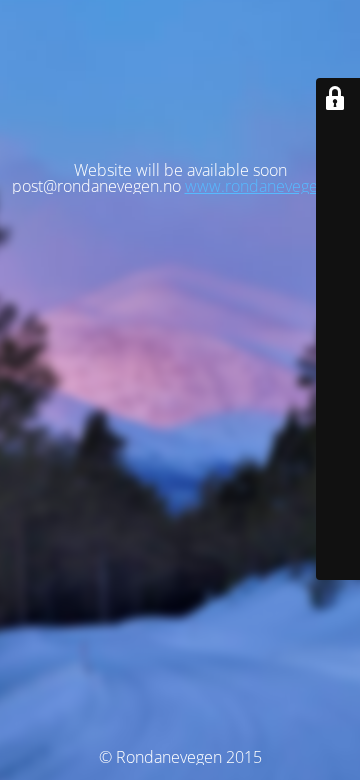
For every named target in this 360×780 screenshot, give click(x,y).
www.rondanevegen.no (267, 186)
